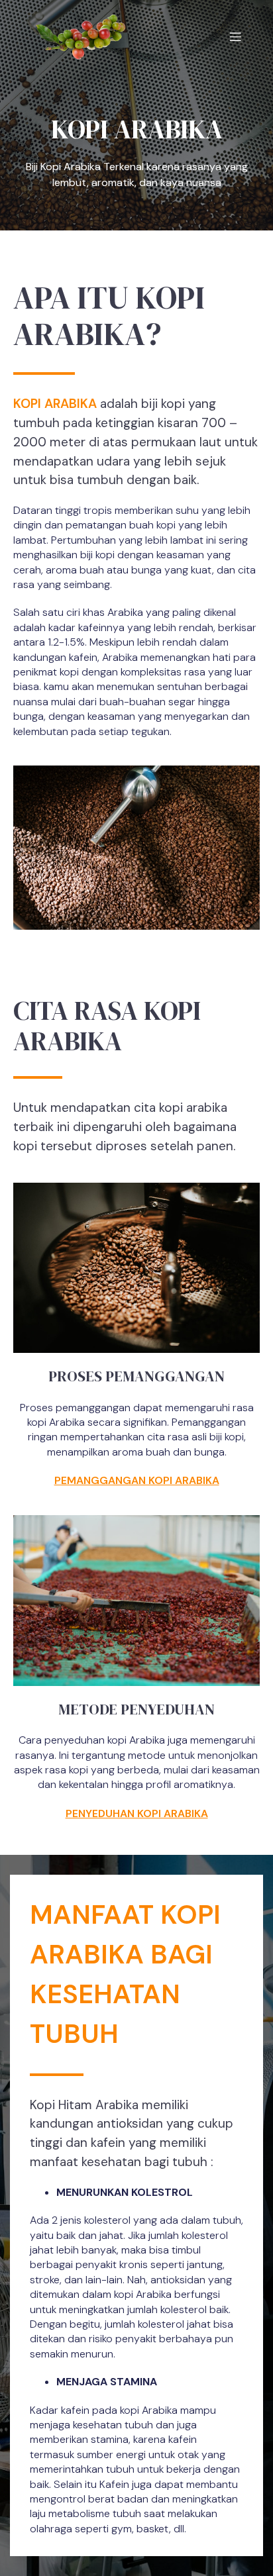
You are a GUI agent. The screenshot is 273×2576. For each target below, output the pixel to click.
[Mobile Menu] (235, 36)
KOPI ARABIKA (55, 404)
